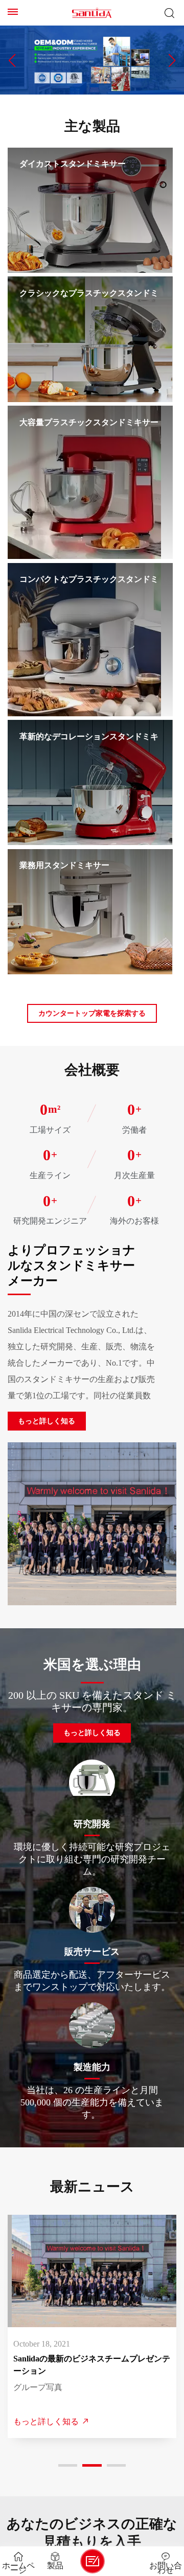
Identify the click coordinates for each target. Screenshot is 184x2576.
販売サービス (92, 1951)
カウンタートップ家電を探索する (92, 1013)
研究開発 (92, 1824)
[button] (12, 60)
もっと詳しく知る (47, 1421)
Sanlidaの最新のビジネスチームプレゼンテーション (91, 2365)
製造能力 (92, 2067)
